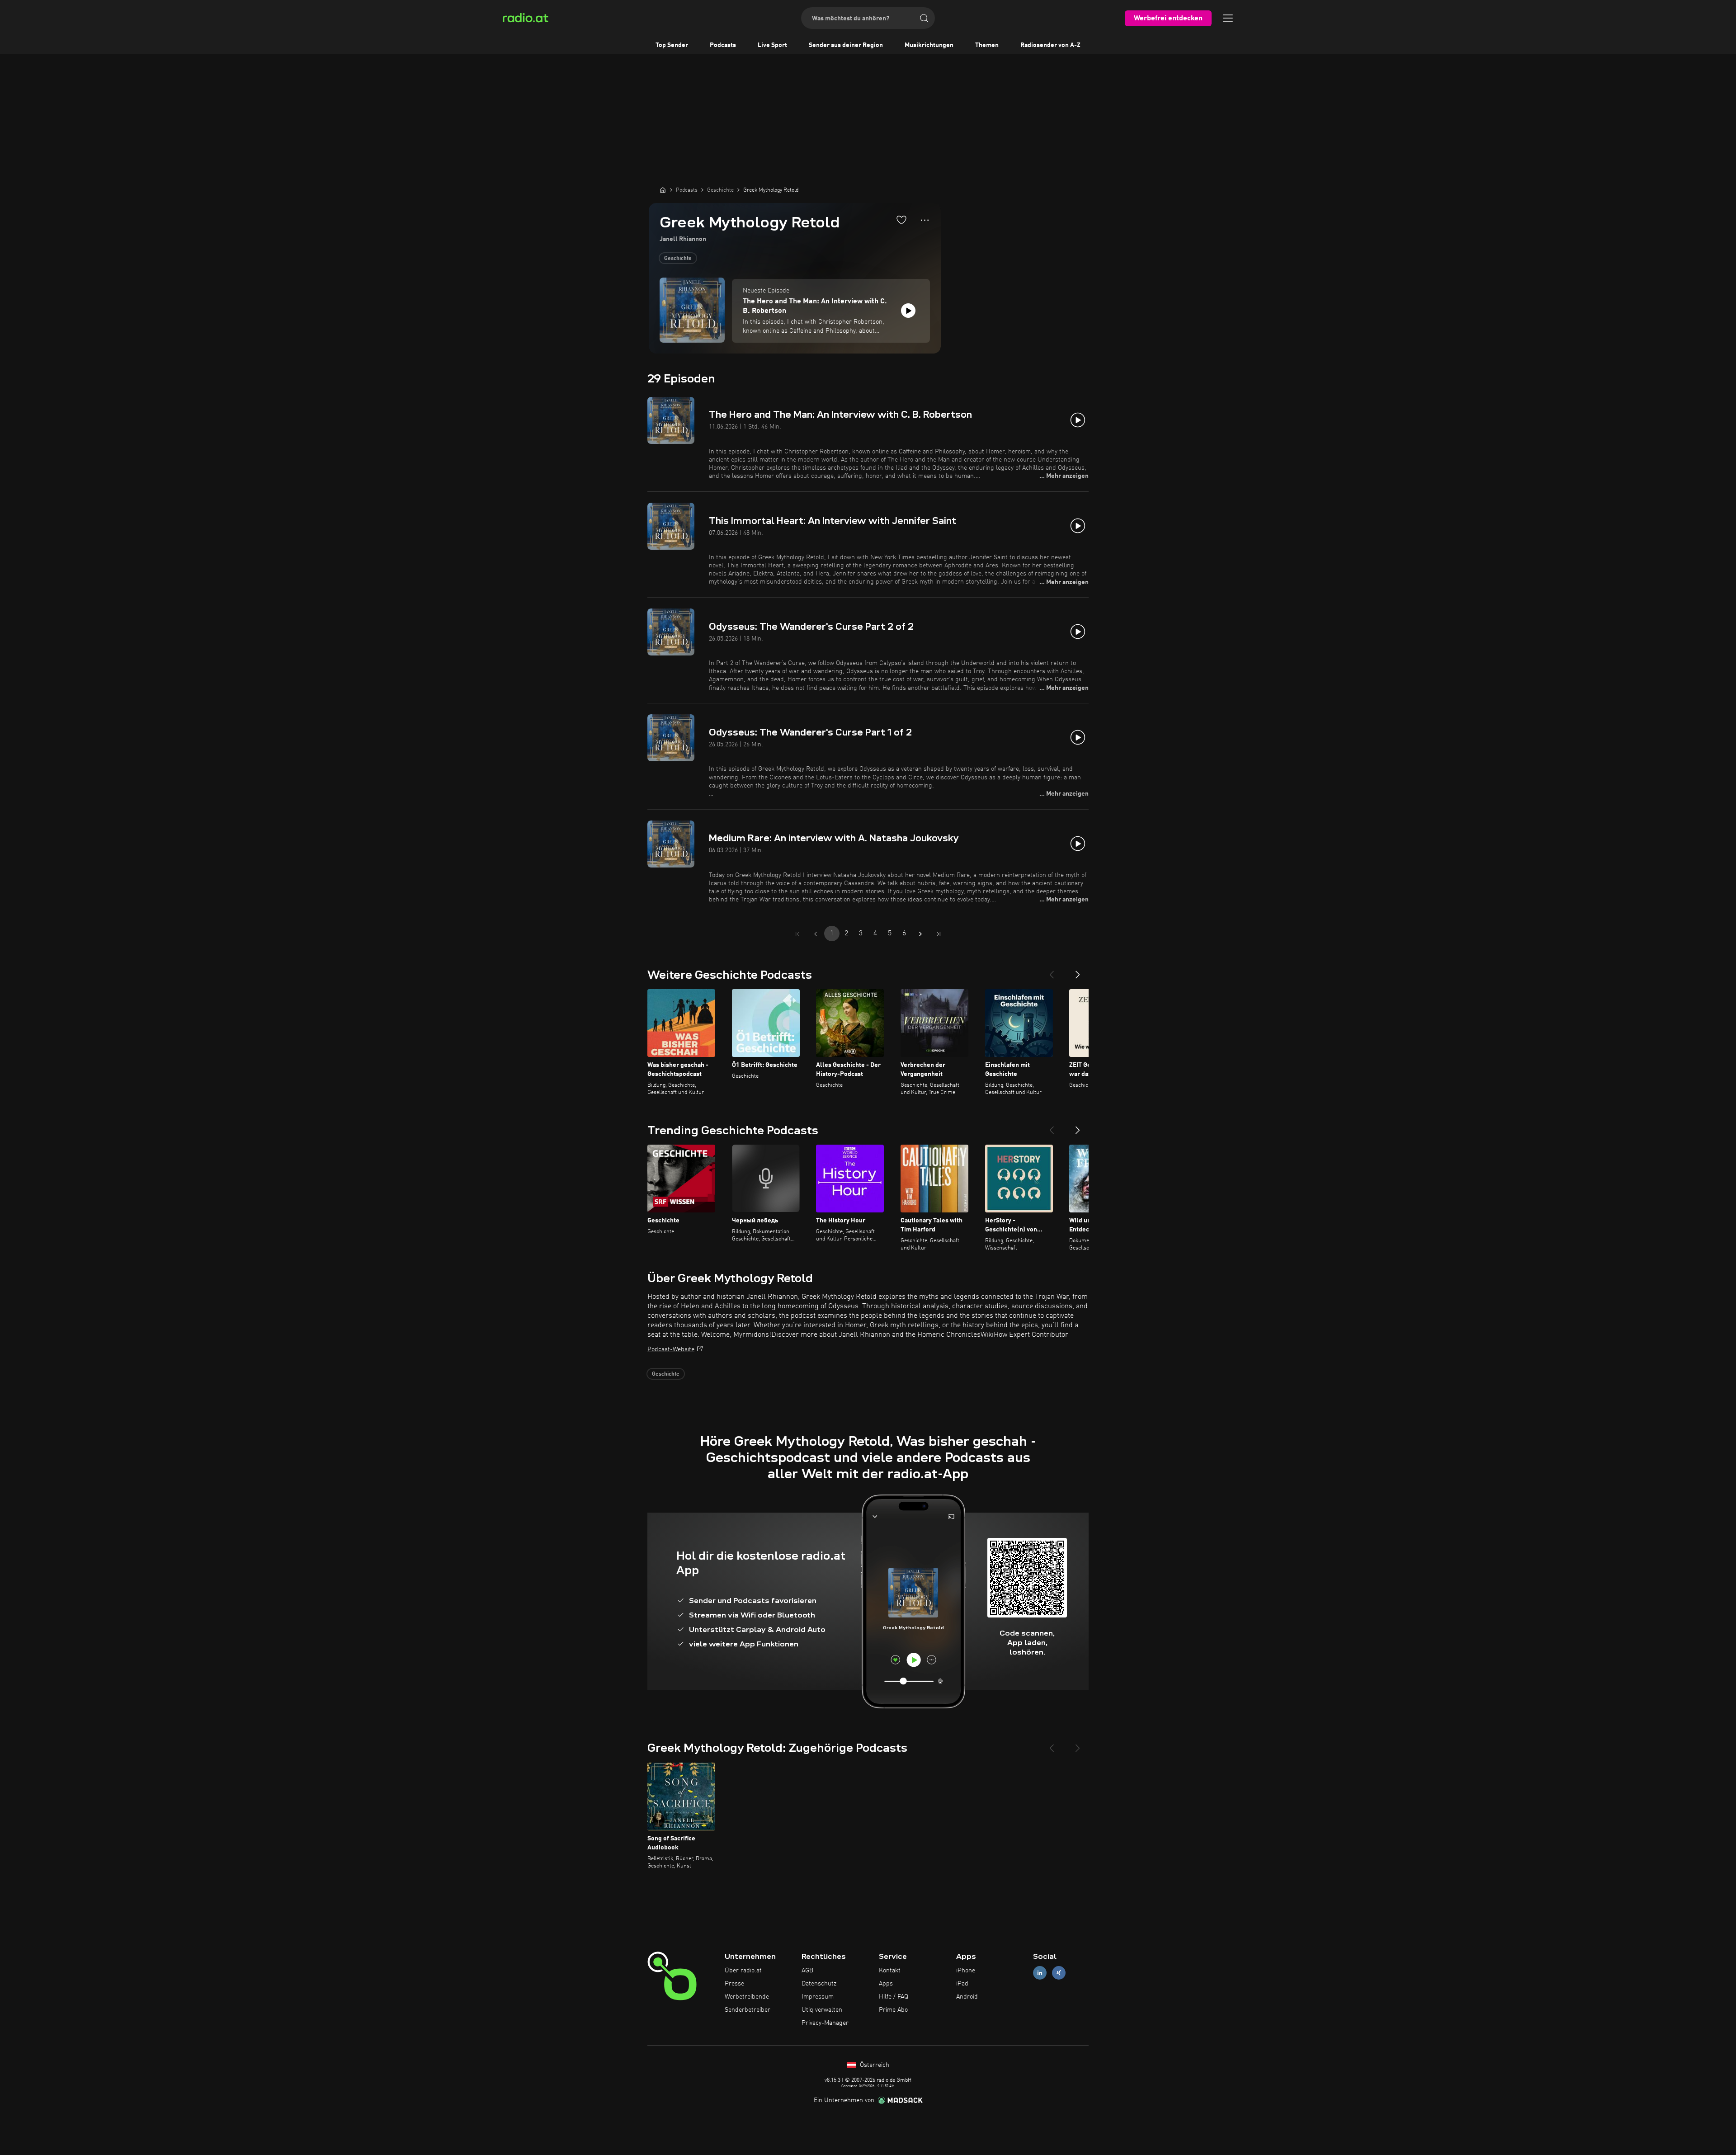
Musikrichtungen (929, 45)
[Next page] (920, 934)
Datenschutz (819, 1984)
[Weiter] (1078, 971)
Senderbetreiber (748, 2010)
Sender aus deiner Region (846, 45)
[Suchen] (924, 18)
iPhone (966, 1971)
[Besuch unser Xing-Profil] (1059, 1973)
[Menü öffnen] (1228, 18)
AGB (807, 1971)
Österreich (874, 2065)
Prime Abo (893, 2010)
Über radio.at (743, 1971)
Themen (987, 45)
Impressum (818, 1997)
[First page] (797, 934)
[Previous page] (816, 934)
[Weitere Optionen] (925, 220)
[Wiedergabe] (908, 311)
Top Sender (672, 45)
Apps (886, 1984)
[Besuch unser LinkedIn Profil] (1040, 1973)
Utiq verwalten (822, 2010)
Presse (734, 1984)
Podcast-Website (671, 1349)
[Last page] (939, 934)
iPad (962, 1984)
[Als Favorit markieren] (901, 220)
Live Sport (772, 45)
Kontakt (890, 1971)
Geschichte (678, 259)
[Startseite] (663, 190)
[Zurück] (1052, 971)
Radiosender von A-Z (1050, 45)
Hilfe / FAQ (894, 1997)
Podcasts (723, 45)
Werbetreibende (747, 1997)
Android (967, 1997)
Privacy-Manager (825, 2023)
